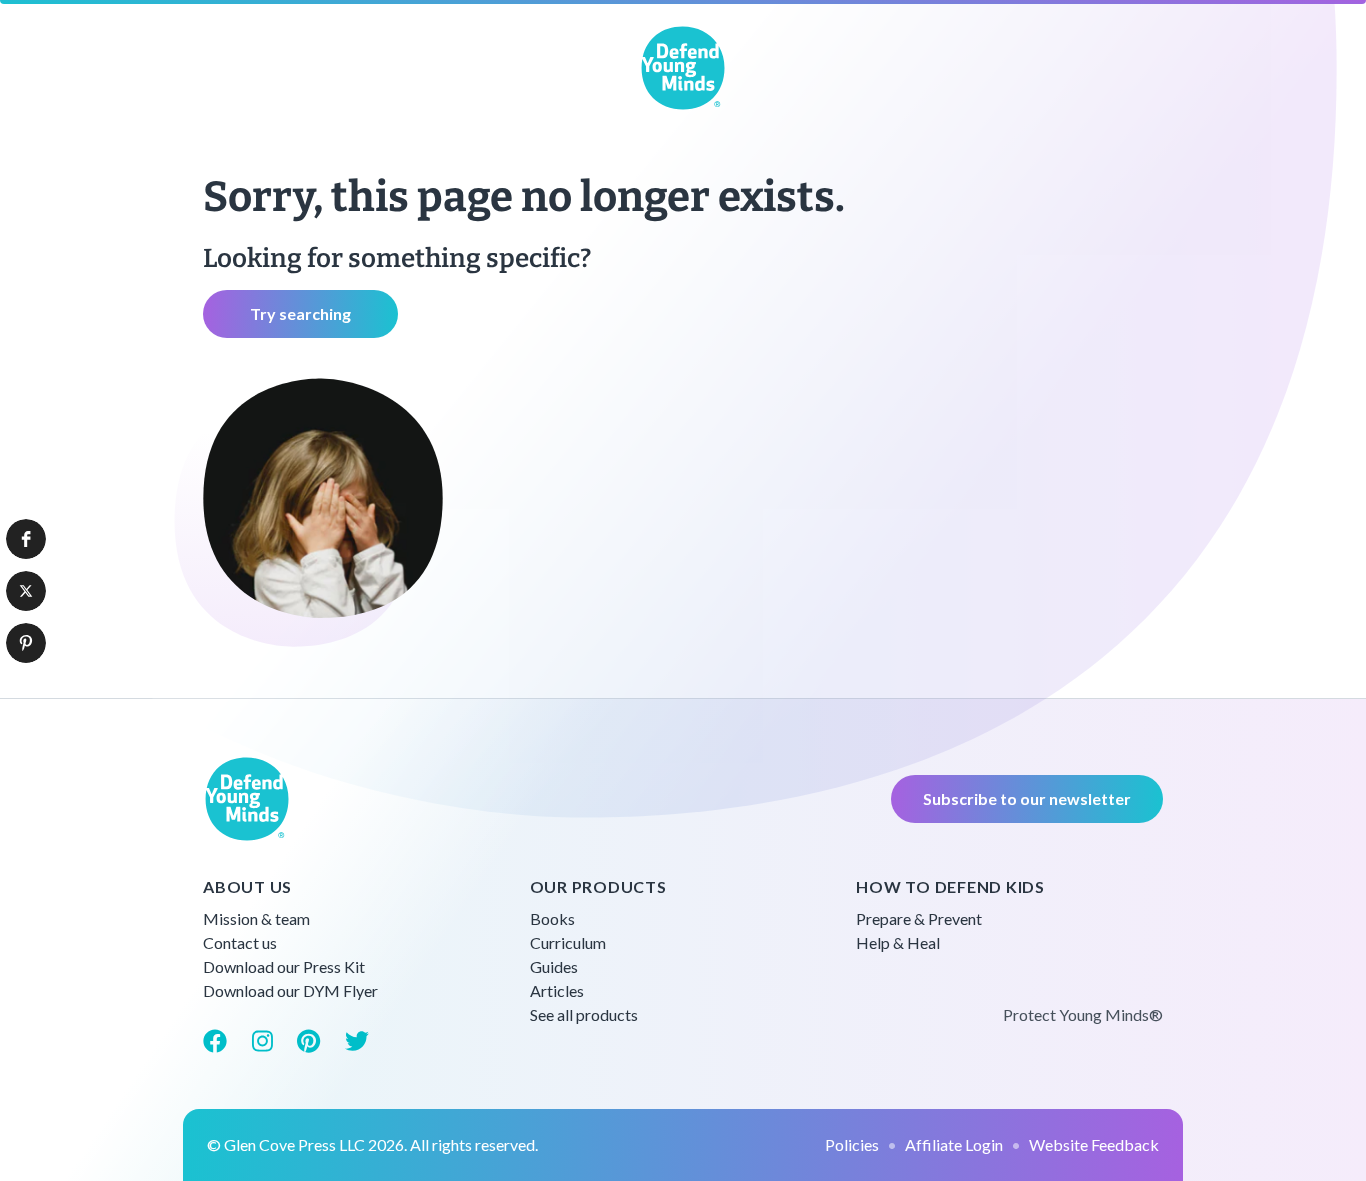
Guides (554, 966)
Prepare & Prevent (919, 918)
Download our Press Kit (284, 966)
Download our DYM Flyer (290, 990)
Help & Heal (898, 942)
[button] (26, 539)
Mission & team (256, 918)
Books (552, 918)
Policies (852, 1144)
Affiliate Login (954, 1144)
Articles (557, 990)
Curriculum (568, 942)
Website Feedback (1094, 1144)
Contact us (240, 942)
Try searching (300, 313)
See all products (584, 1014)
